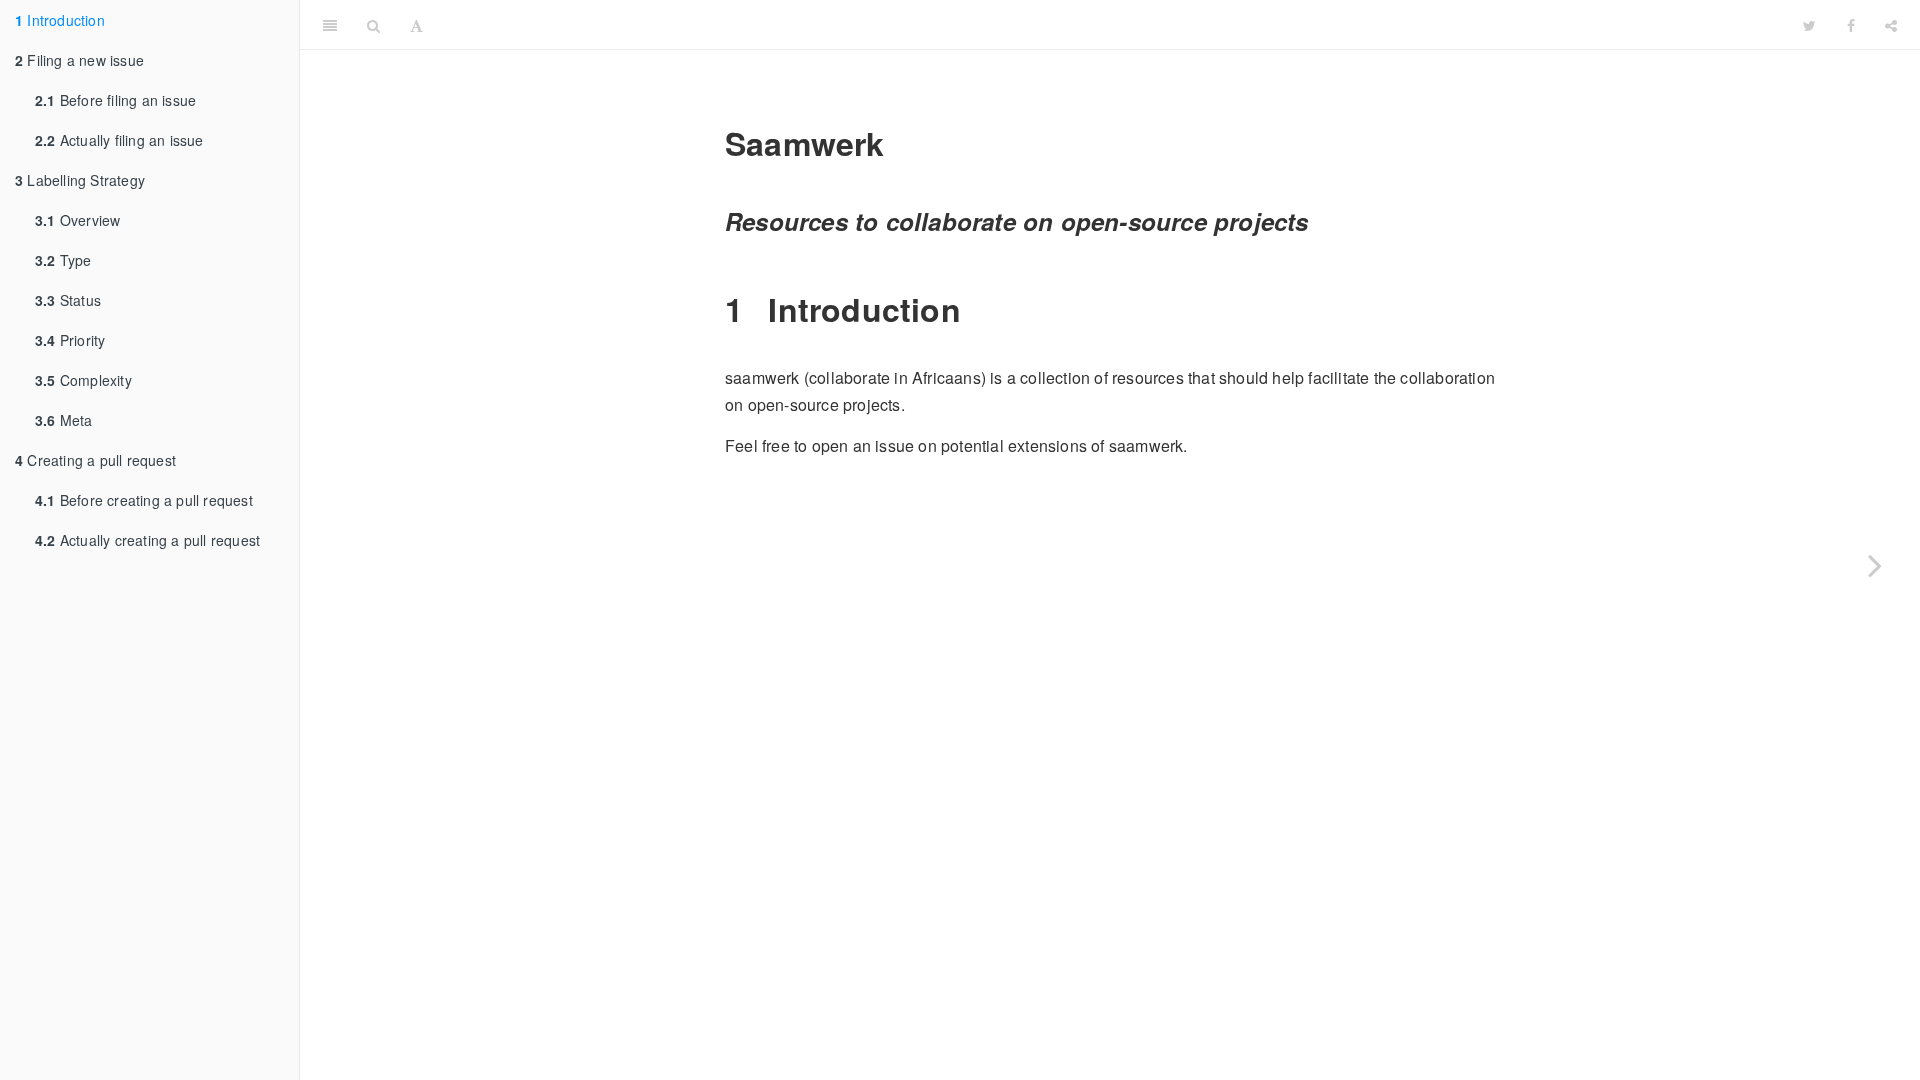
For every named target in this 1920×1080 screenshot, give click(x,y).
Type (63, 260)
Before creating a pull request (144, 500)
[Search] (373, 25)
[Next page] (1875, 565)
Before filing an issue (115, 100)
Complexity (83, 380)
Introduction (60, 20)
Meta (64, 420)
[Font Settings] (416, 25)
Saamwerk (1114, 24)
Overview (77, 220)
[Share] (1891, 25)
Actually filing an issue (119, 140)
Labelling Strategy (80, 180)
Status (68, 300)
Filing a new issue (79, 60)
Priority (70, 340)
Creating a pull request (95, 460)
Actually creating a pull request (147, 540)
